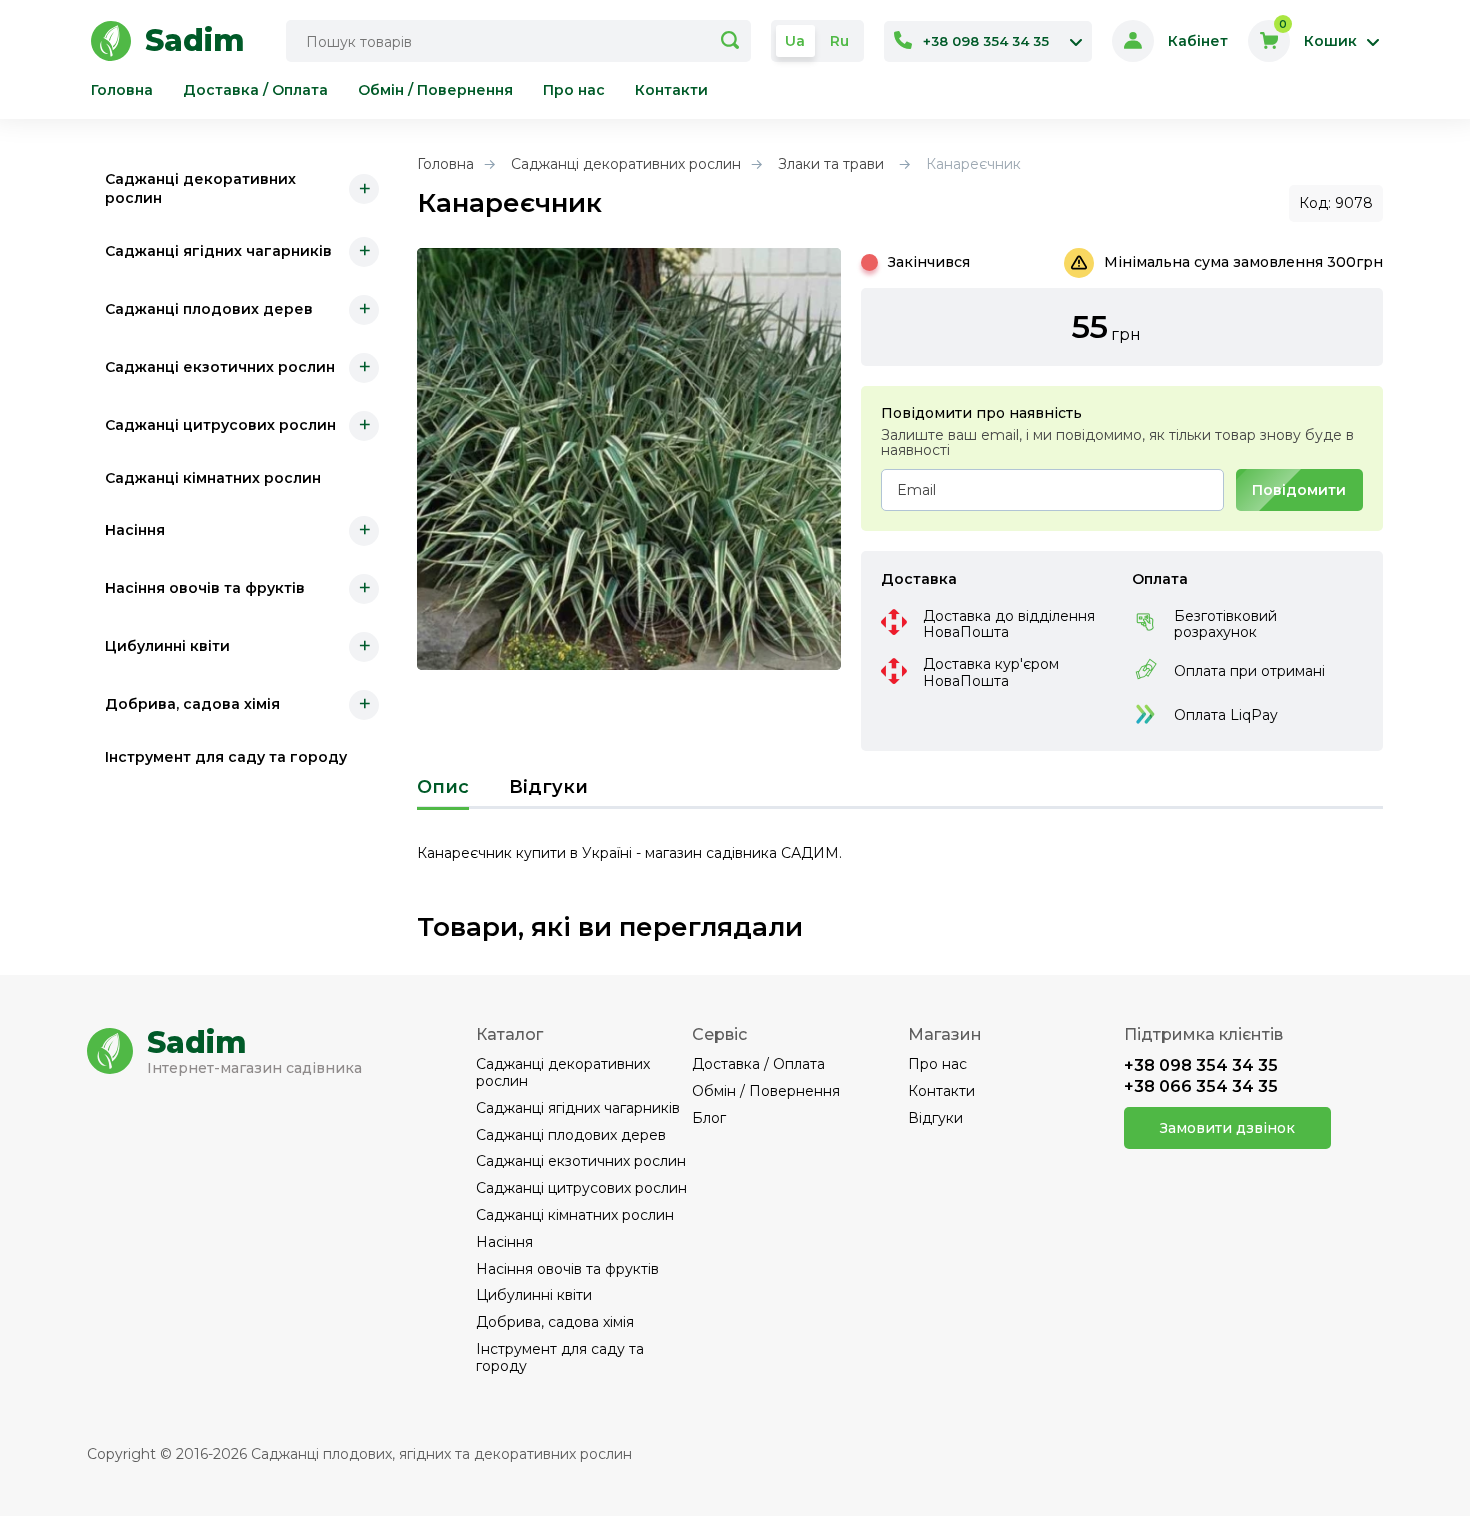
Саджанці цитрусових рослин (220, 425)
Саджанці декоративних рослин (200, 188)
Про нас (574, 90)
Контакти (671, 90)
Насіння (135, 530)
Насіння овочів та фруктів (205, 588)
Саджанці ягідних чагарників (218, 251)
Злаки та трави (831, 164)
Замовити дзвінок (1227, 1128)
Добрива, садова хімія (192, 704)
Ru (839, 41)
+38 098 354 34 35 (1201, 1065)
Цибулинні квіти (167, 646)
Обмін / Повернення (435, 90)
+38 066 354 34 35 (1201, 1086)
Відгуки (548, 787)
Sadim (197, 1043)
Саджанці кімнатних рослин (213, 477)
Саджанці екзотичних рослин (220, 367)
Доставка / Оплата (255, 90)
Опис (443, 787)
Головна (122, 90)
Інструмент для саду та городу (226, 757)
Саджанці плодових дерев (209, 309)
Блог (709, 1118)
